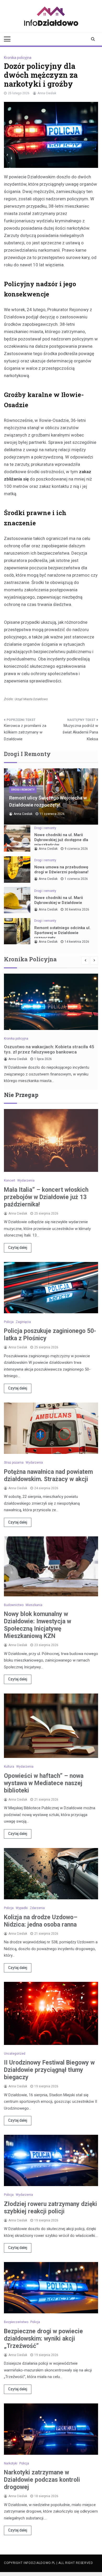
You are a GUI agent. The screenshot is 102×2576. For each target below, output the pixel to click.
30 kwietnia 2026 (77, 909)
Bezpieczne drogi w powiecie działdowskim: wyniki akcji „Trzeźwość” (43, 2339)
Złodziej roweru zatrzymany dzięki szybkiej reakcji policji (50, 2208)
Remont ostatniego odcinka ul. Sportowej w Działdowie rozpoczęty (62, 933)
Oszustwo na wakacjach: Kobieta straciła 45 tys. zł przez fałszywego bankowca (49, 1049)
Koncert (10, 1181)
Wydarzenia (26, 1181)
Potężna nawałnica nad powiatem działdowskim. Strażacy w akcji (48, 1475)
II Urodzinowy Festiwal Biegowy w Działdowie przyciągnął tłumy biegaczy (49, 2070)
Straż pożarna (14, 1463)
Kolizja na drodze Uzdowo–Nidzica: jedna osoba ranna (41, 1921)
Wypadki (22, 1908)
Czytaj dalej (18, 1248)
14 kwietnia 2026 (77, 942)
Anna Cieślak (47, 93)
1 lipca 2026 (43, 1059)
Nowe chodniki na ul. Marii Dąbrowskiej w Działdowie (59, 900)
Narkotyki (11, 2463)
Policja (9, 1322)
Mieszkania (34, 1605)
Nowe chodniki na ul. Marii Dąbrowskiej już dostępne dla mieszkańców (61, 840)
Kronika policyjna (18, 58)
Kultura (9, 1767)
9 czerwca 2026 (76, 849)
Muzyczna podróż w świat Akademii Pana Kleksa (80, 732)
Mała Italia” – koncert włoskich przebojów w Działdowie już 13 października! (46, 1197)
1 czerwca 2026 (76, 879)
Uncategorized (15, 2054)
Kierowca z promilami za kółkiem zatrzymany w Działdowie (25, 732)
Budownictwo (14, 1605)
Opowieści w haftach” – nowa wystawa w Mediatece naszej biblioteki (44, 1783)
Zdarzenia (37, 1908)
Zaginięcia (23, 1322)
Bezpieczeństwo (16, 2322)
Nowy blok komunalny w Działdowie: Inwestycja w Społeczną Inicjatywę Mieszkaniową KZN (38, 1625)
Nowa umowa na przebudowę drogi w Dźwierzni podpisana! (61, 870)
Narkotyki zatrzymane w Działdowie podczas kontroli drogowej (42, 2480)
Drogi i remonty (23, 790)
